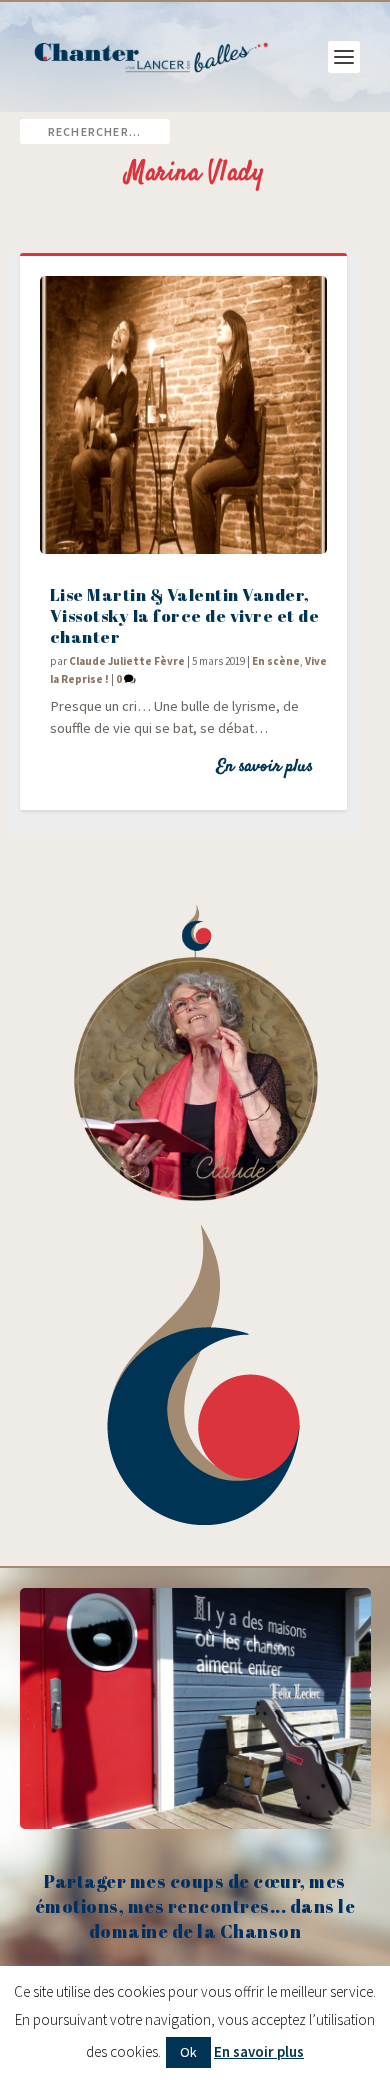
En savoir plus (264, 767)
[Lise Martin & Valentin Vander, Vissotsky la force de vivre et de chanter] (183, 415)
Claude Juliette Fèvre (127, 661)
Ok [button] (188, 2052)
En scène (276, 661)
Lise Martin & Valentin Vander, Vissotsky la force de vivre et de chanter (185, 615)
